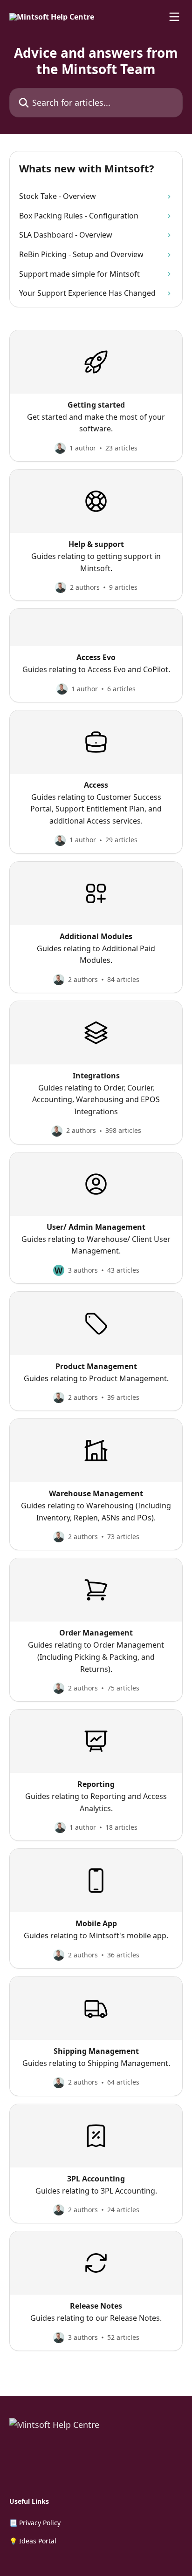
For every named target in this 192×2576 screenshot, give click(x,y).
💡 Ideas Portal (33, 2541)
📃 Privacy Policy (35, 2523)
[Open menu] (174, 17)
